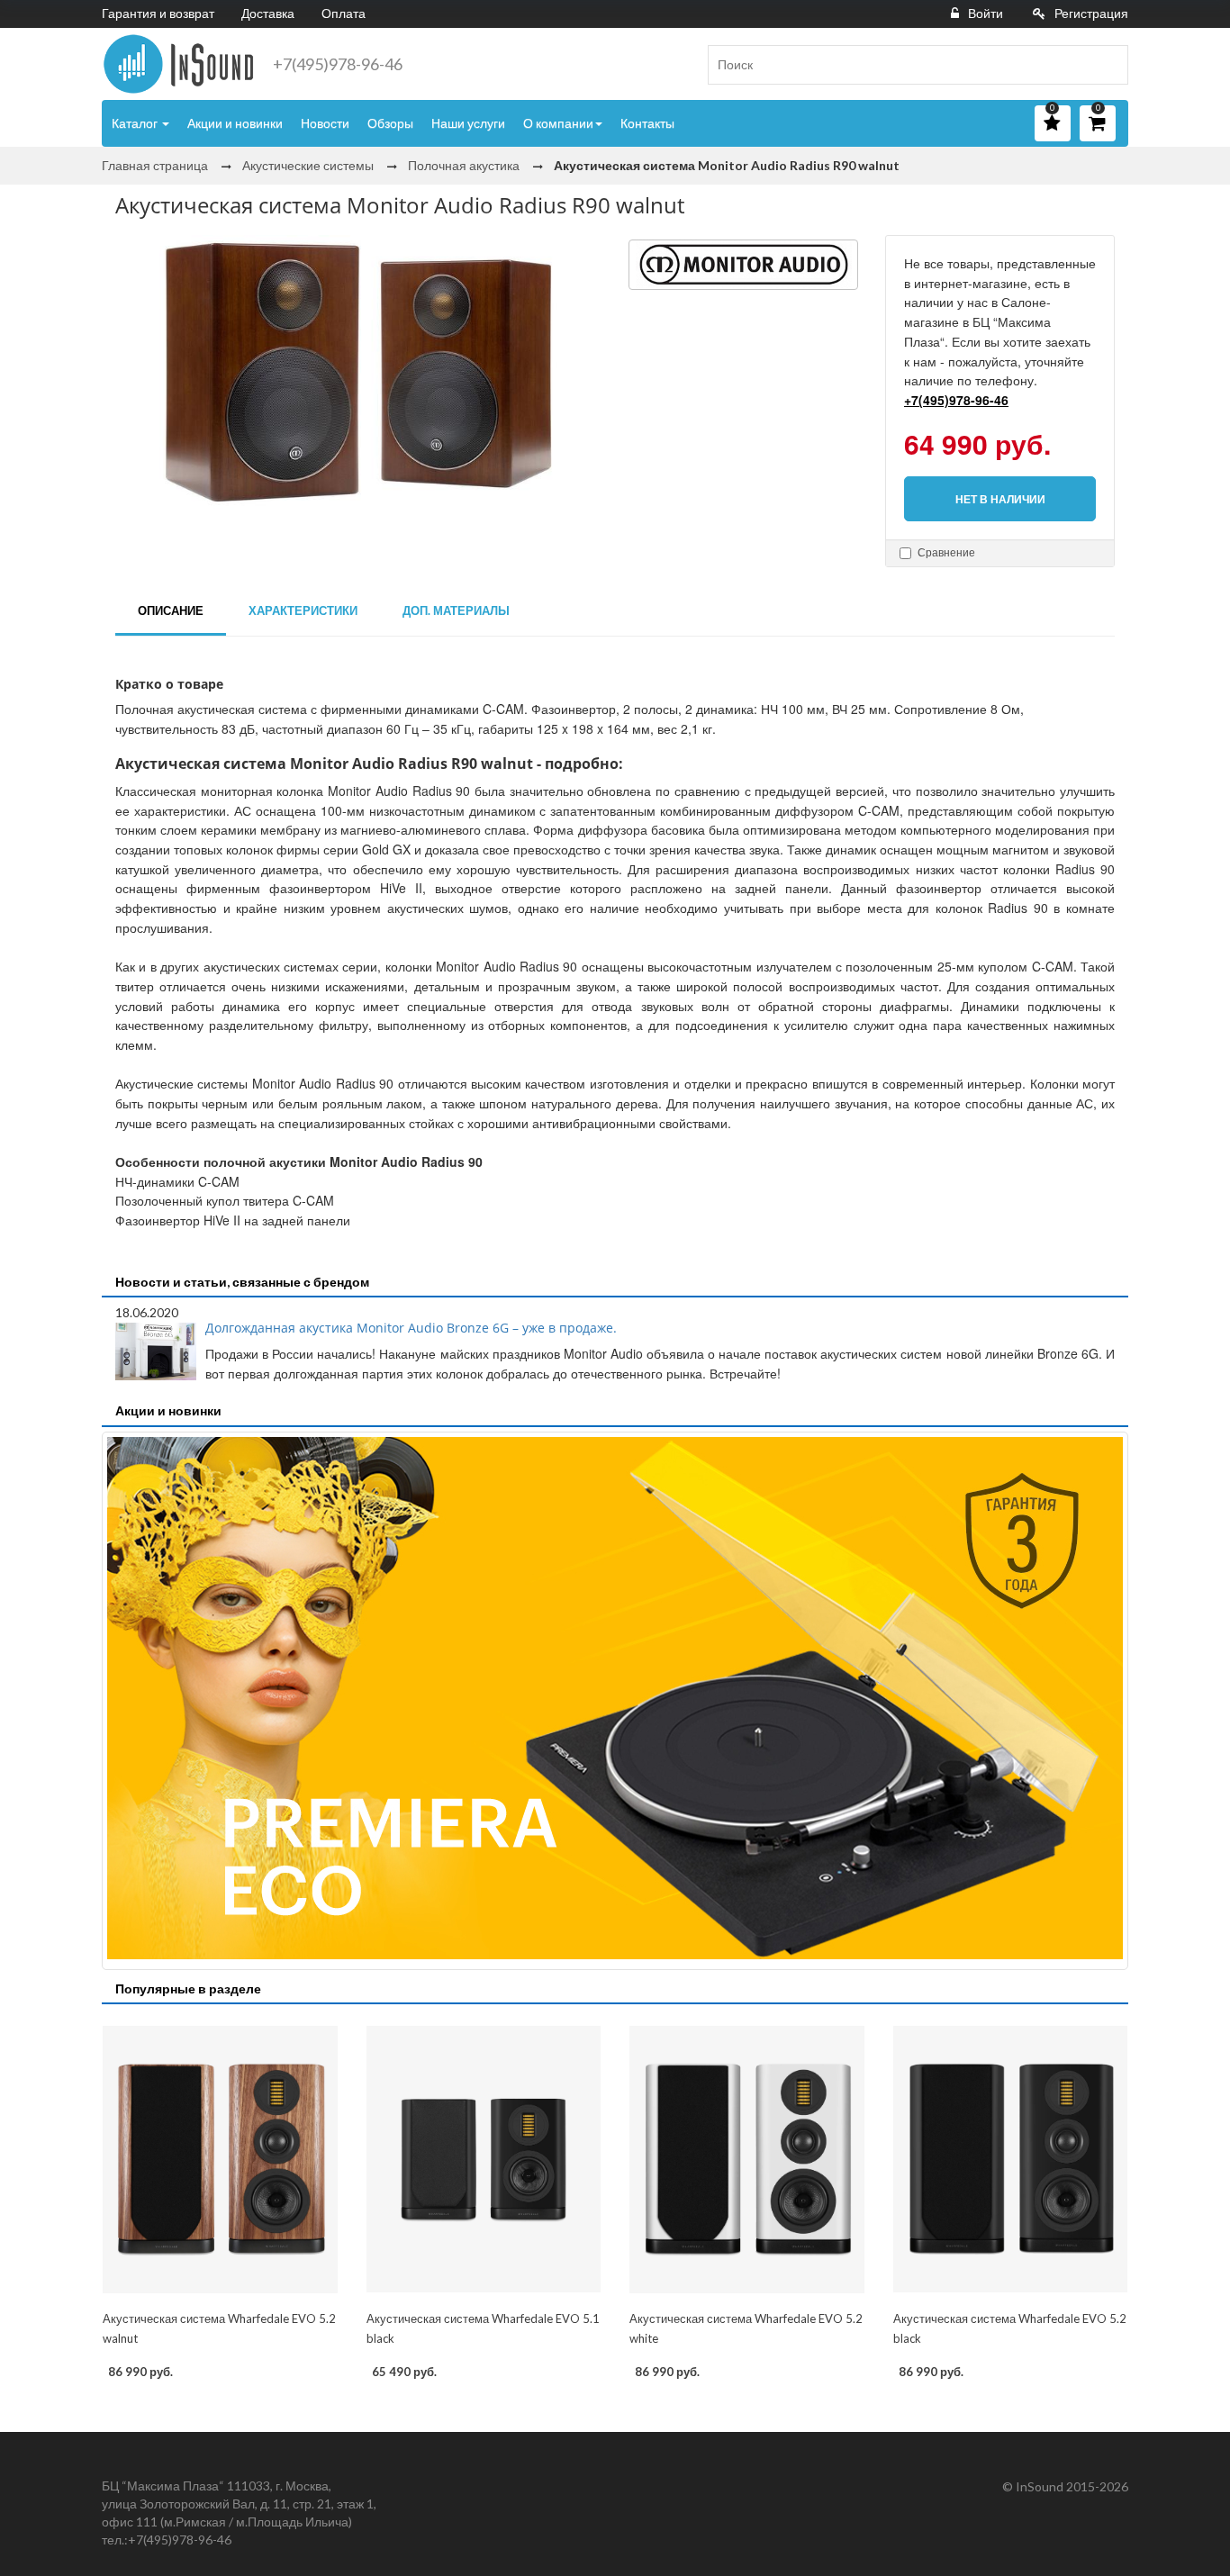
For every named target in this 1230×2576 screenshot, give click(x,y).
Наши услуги (468, 123)
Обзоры (390, 123)
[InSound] (178, 64)
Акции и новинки (235, 123)
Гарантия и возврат (158, 13)
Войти (986, 13)
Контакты (647, 123)
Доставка (268, 13)
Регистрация (1091, 13)
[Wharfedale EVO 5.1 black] (484, 2159)
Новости (325, 123)
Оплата (344, 13)
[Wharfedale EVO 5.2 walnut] (220, 2159)
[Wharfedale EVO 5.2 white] (747, 2159)
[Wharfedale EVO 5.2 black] (1011, 2159)
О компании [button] (558, 123)
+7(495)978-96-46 (338, 64)
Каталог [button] (136, 123)
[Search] (1108, 65)
